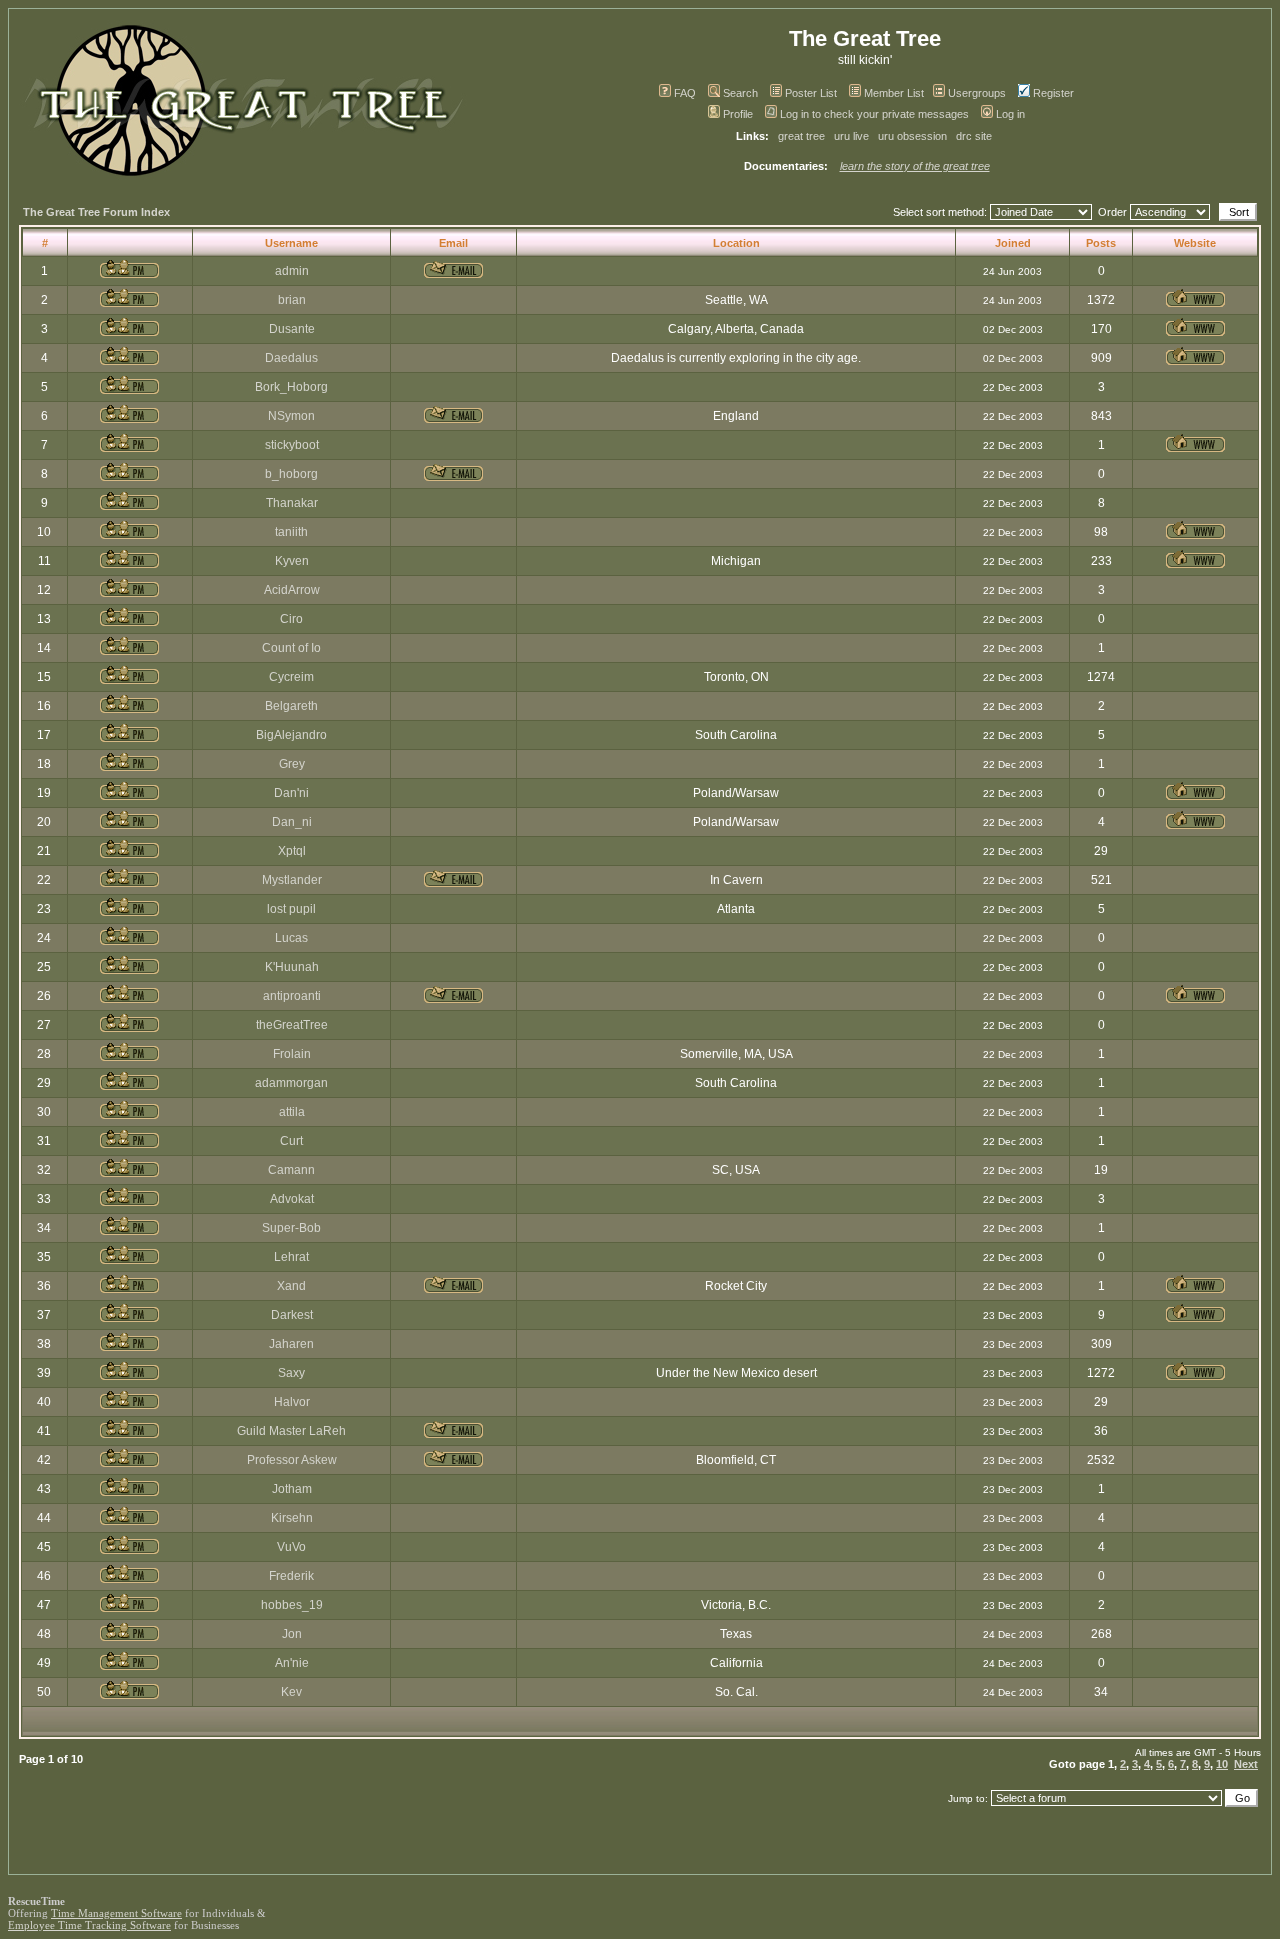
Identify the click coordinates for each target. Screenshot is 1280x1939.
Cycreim (291, 677)
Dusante (292, 329)
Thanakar (292, 503)
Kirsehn (292, 1518)
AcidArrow (292, 590)
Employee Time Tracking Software (89, 1925)
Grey (292, 764)
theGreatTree (292, 1025)
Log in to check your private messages (874, 114)
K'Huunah (292, 967)
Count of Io (291, 648)
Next (1246, 1764)
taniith (291, 532)
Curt (291, 1141)
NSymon (291, 416)
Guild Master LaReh (291, 1431)
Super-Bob (291, 1228)
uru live (851, 136)
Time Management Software (116, 1913)
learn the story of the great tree (915, 166)
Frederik (291, 1576)
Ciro (291, 619)
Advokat (292, 1199)
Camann (291, 1170)
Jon (292, 1634)
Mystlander (292, 880)
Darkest (292, 1315)
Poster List (811, 93)
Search (740, 93)
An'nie (292, 1663)
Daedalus (291, 358)
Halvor (292, 1402)
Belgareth (291, 706)
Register (1053, 93)
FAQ (685, 93)
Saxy (291, 1373)
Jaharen (291, 1344)
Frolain (292, 1054)
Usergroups (977, 93)
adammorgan (291, 1083)
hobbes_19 (292, 1605)
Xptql (292, 851)
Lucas (291, 938)
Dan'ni (291, 793)
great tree (801, 136)
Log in (1010, 114)
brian (292, 300)
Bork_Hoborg (291, 387)
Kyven (292, 561)
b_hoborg (291, 474)
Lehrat (291, 1257)
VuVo (291, 1547)
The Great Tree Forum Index (96, 212)
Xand (291, 1286)
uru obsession (912, 136)
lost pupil (291, 909)
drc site (974, 136)
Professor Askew (292, 1460)
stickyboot (292, 445)
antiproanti (292, 996)
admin (292, 271)
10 (1222, 1764)
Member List (894, 93)
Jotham (292, 1489)
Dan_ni (292, 822)
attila (292, 1112)
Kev (291, 1692)
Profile (738, 114)
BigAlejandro (291, 735)
